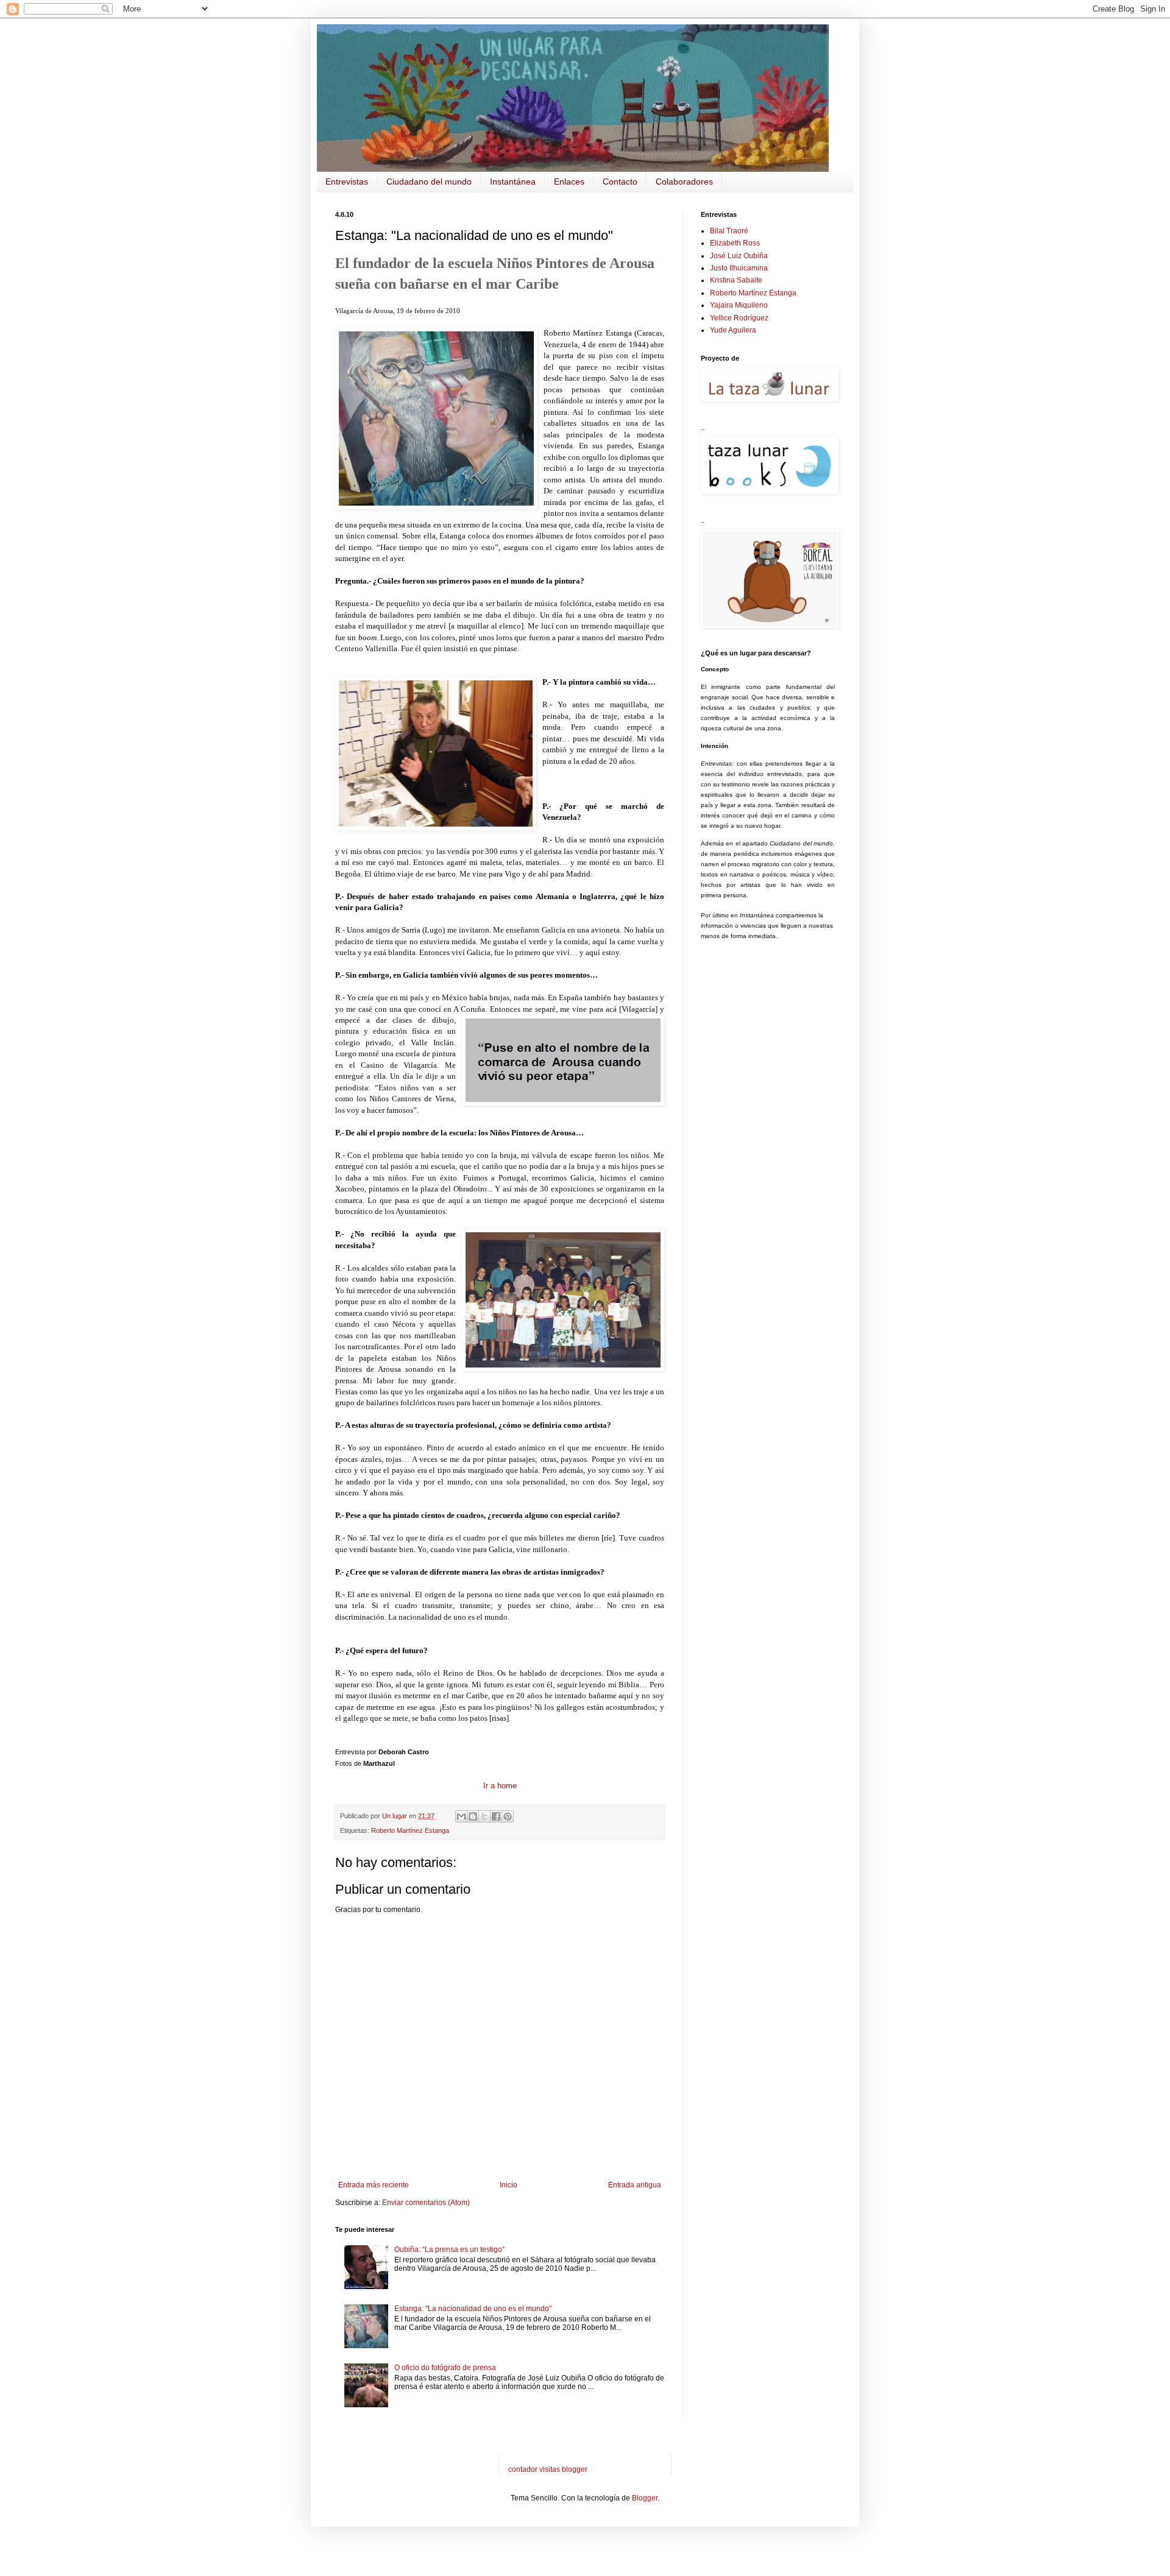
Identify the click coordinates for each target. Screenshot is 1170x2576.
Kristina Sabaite (736, 280)
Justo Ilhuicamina (739, 268)
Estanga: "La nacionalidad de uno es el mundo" (473, 2309)
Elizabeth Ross (735, 243)
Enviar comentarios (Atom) (426, 2203)
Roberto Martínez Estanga (410, 1830)
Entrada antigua (635, 2185)
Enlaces (569, 182)
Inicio (509, 2185)
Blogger (645, 2498)
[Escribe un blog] (473, 1816)
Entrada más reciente (374, 2185)
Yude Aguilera (733, 330)
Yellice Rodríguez (739, 318)
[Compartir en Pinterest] (508, 1816)
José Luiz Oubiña (739, 256)
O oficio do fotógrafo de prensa (445, 2368)
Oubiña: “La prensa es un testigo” (449, 2250)
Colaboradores (684, 182)
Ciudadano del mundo (429, 182)
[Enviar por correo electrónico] (461, 1816)
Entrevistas (347, 182)
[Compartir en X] (484, 1816)
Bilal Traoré (729, 231)
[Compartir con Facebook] (496, 1816)
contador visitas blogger (548, 2469)
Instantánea (513, 182)
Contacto (620, 182)
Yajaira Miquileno (739, 305)
